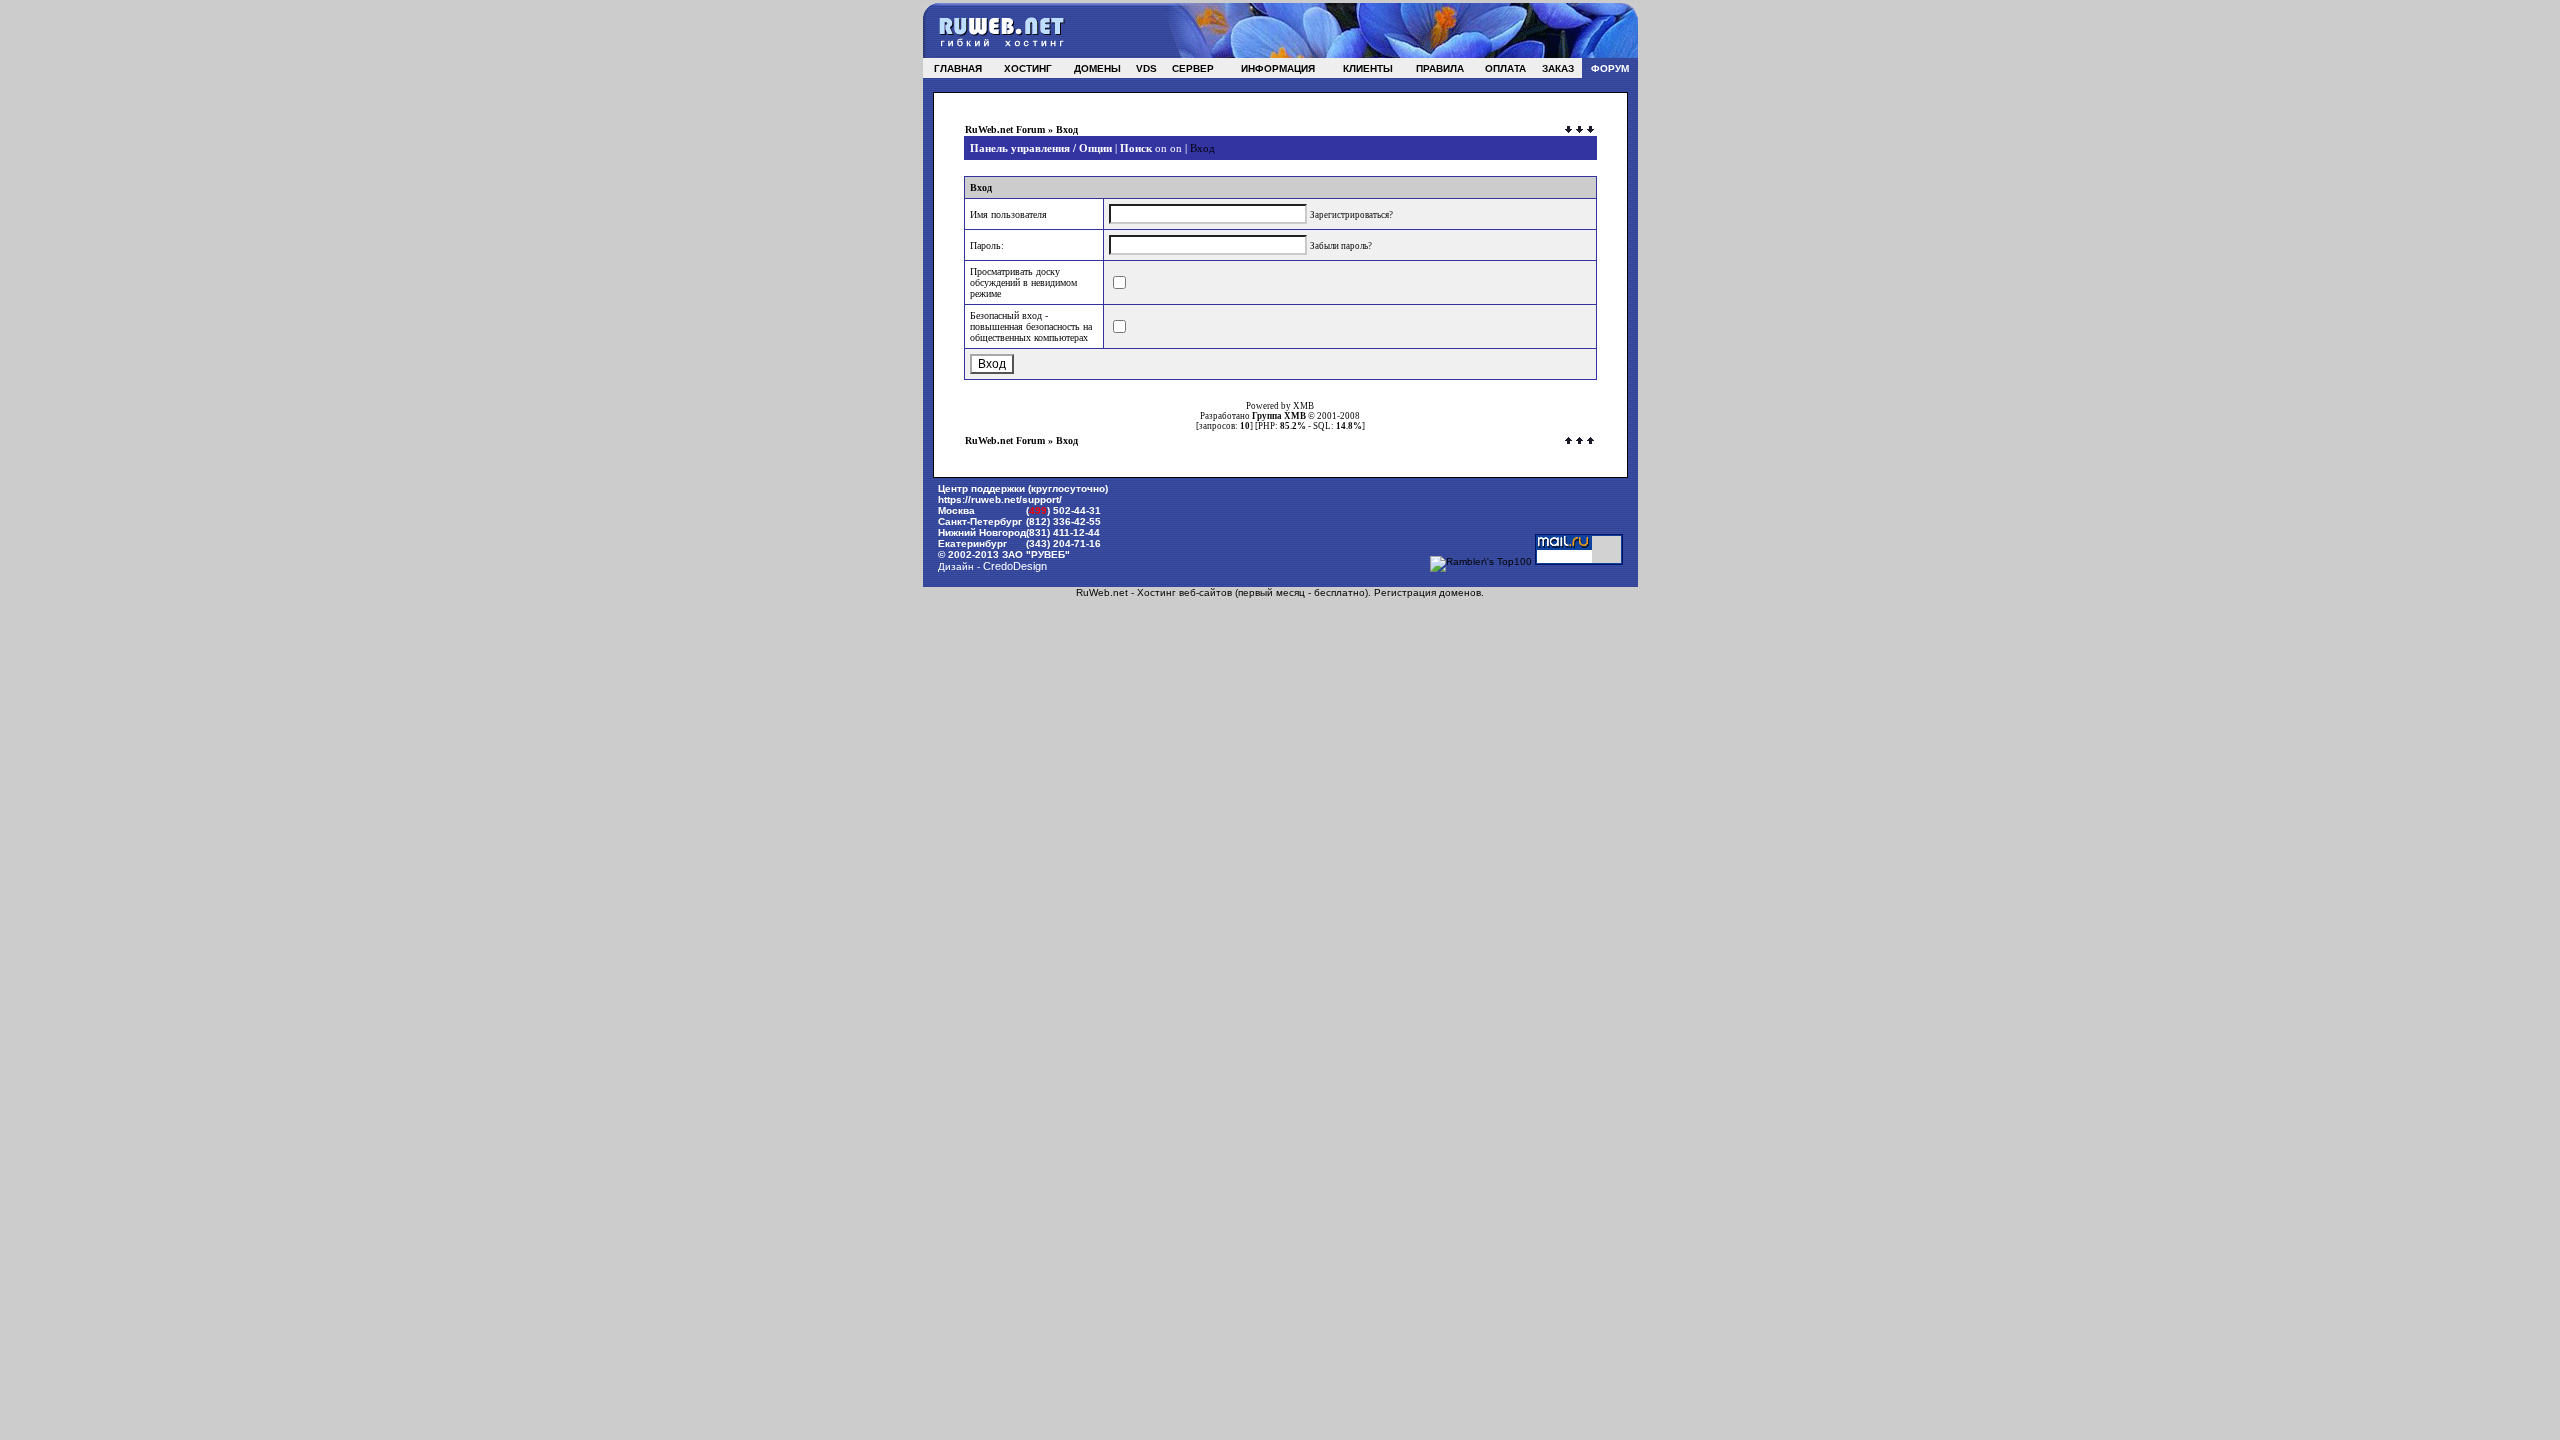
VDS (1146, 68)
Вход (1202, 148)
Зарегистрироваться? (1351, 215)
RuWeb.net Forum (1005, 129)
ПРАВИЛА (1440, 68)
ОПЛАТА (1505, 68)
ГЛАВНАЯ (958, 68)
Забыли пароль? (1341, 246)
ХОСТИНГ (1028, 68)
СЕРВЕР (1193, 68)
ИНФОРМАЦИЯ (1278, 68)
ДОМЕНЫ (1097, 68)
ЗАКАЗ (1558, 68)
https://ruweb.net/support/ (1000, 499)
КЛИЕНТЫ (1368, 68)
